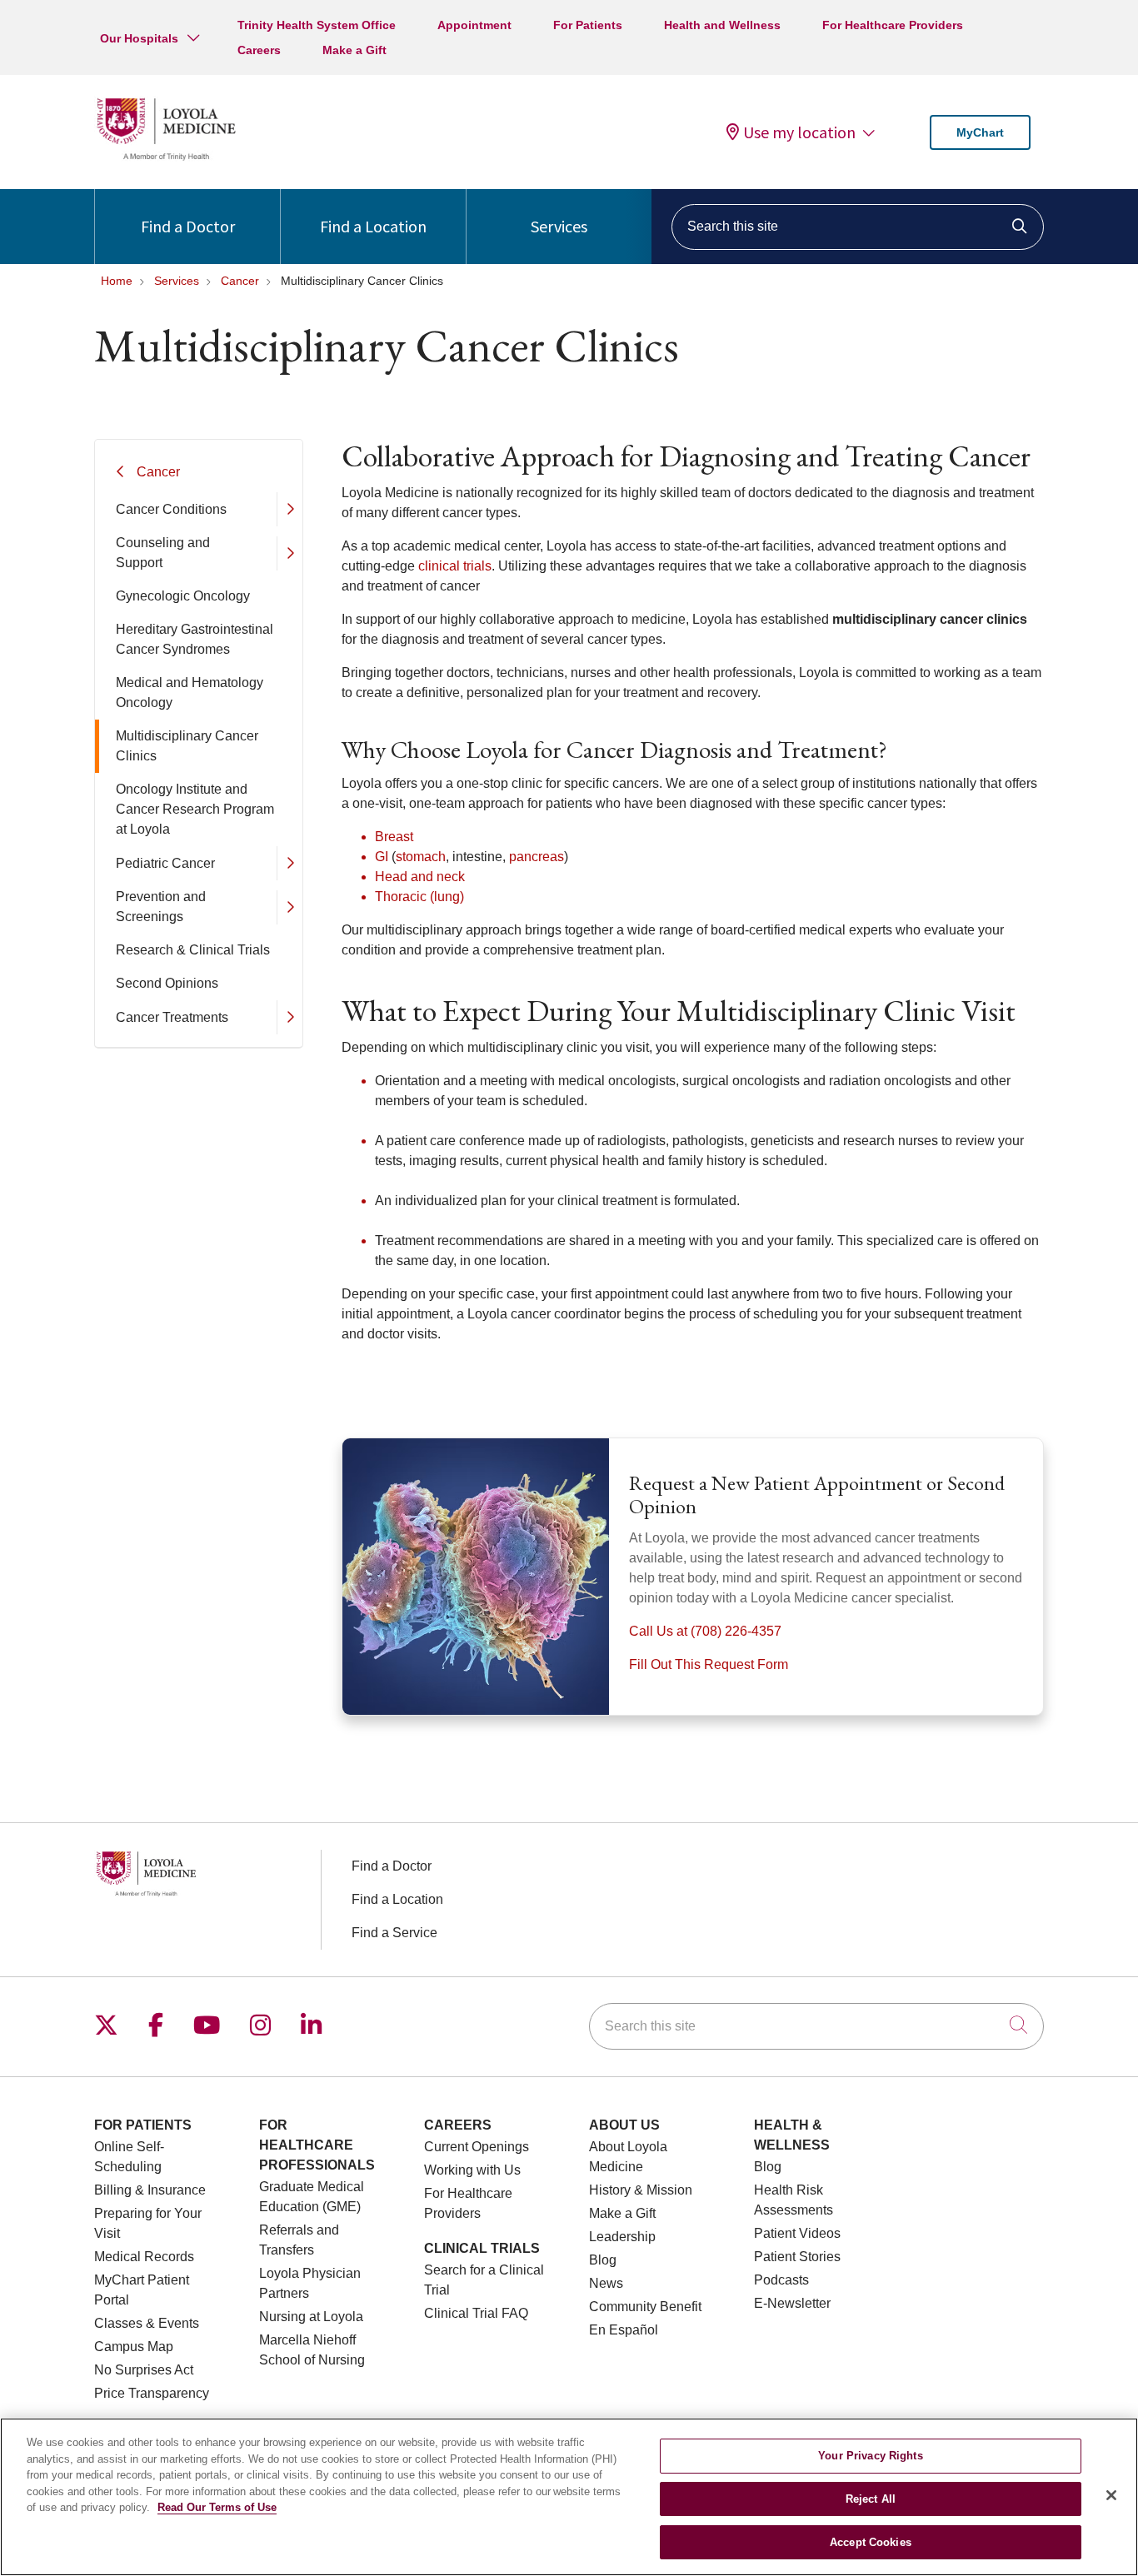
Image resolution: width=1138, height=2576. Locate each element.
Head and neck (420, 877)
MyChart (980, 132)
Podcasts (781, 2280)
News (606, 2283)
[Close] (1111, 2495)
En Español (624, 2330)
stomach (421, 857)
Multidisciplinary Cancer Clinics (187, 746)
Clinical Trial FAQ (476, 2313)
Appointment (474, 25)
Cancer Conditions (171, 509)
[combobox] (858, 227)
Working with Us (472, 2170)
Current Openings (477, 2147)
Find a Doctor (188, 226)
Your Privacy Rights (870, 2456)
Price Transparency (152, 2393)
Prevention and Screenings (161, 907)
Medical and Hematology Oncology (190, 693)
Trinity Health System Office (317, 25)
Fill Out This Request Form (709, 1664)
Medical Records (144, 2257)
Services (559, 226)
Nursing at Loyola (311, 2317)
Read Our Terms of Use (217, 2507)
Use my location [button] (799, 132)
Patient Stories (797, 2257)
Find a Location (373, 226)
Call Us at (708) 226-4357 (705, 1631)
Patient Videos (797, 2233)
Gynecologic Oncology (183, 596)
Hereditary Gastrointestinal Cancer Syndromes (195, 639)
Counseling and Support (163, 553)
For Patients (588, 25)
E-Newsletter (792, 2303)
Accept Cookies (871, 2541)
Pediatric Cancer (165, 863)
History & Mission (641, 2190)
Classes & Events (147, 2323)
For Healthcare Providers (893, 25)
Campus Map (134, 2347)
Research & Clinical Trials (193, 950)
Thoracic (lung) (419, 897)
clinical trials (455, 566)
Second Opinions (167, 983)
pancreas (537, 857)
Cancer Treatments (172, 1017)
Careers (259, 50)
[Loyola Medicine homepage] (166, 158)
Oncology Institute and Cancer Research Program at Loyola (195, 809)
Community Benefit (645, 2307)
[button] (289, 509)
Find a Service (394, 1933)
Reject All (871, 2499)
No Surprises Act (144, 2370)
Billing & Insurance (150, 2190)
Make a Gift (354, 50)
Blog (603, 2260)
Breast (394, 837)
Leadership (622, 2237)
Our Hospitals (139, 38)
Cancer (158, 472)
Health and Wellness (722, 25)
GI (382, 857)
